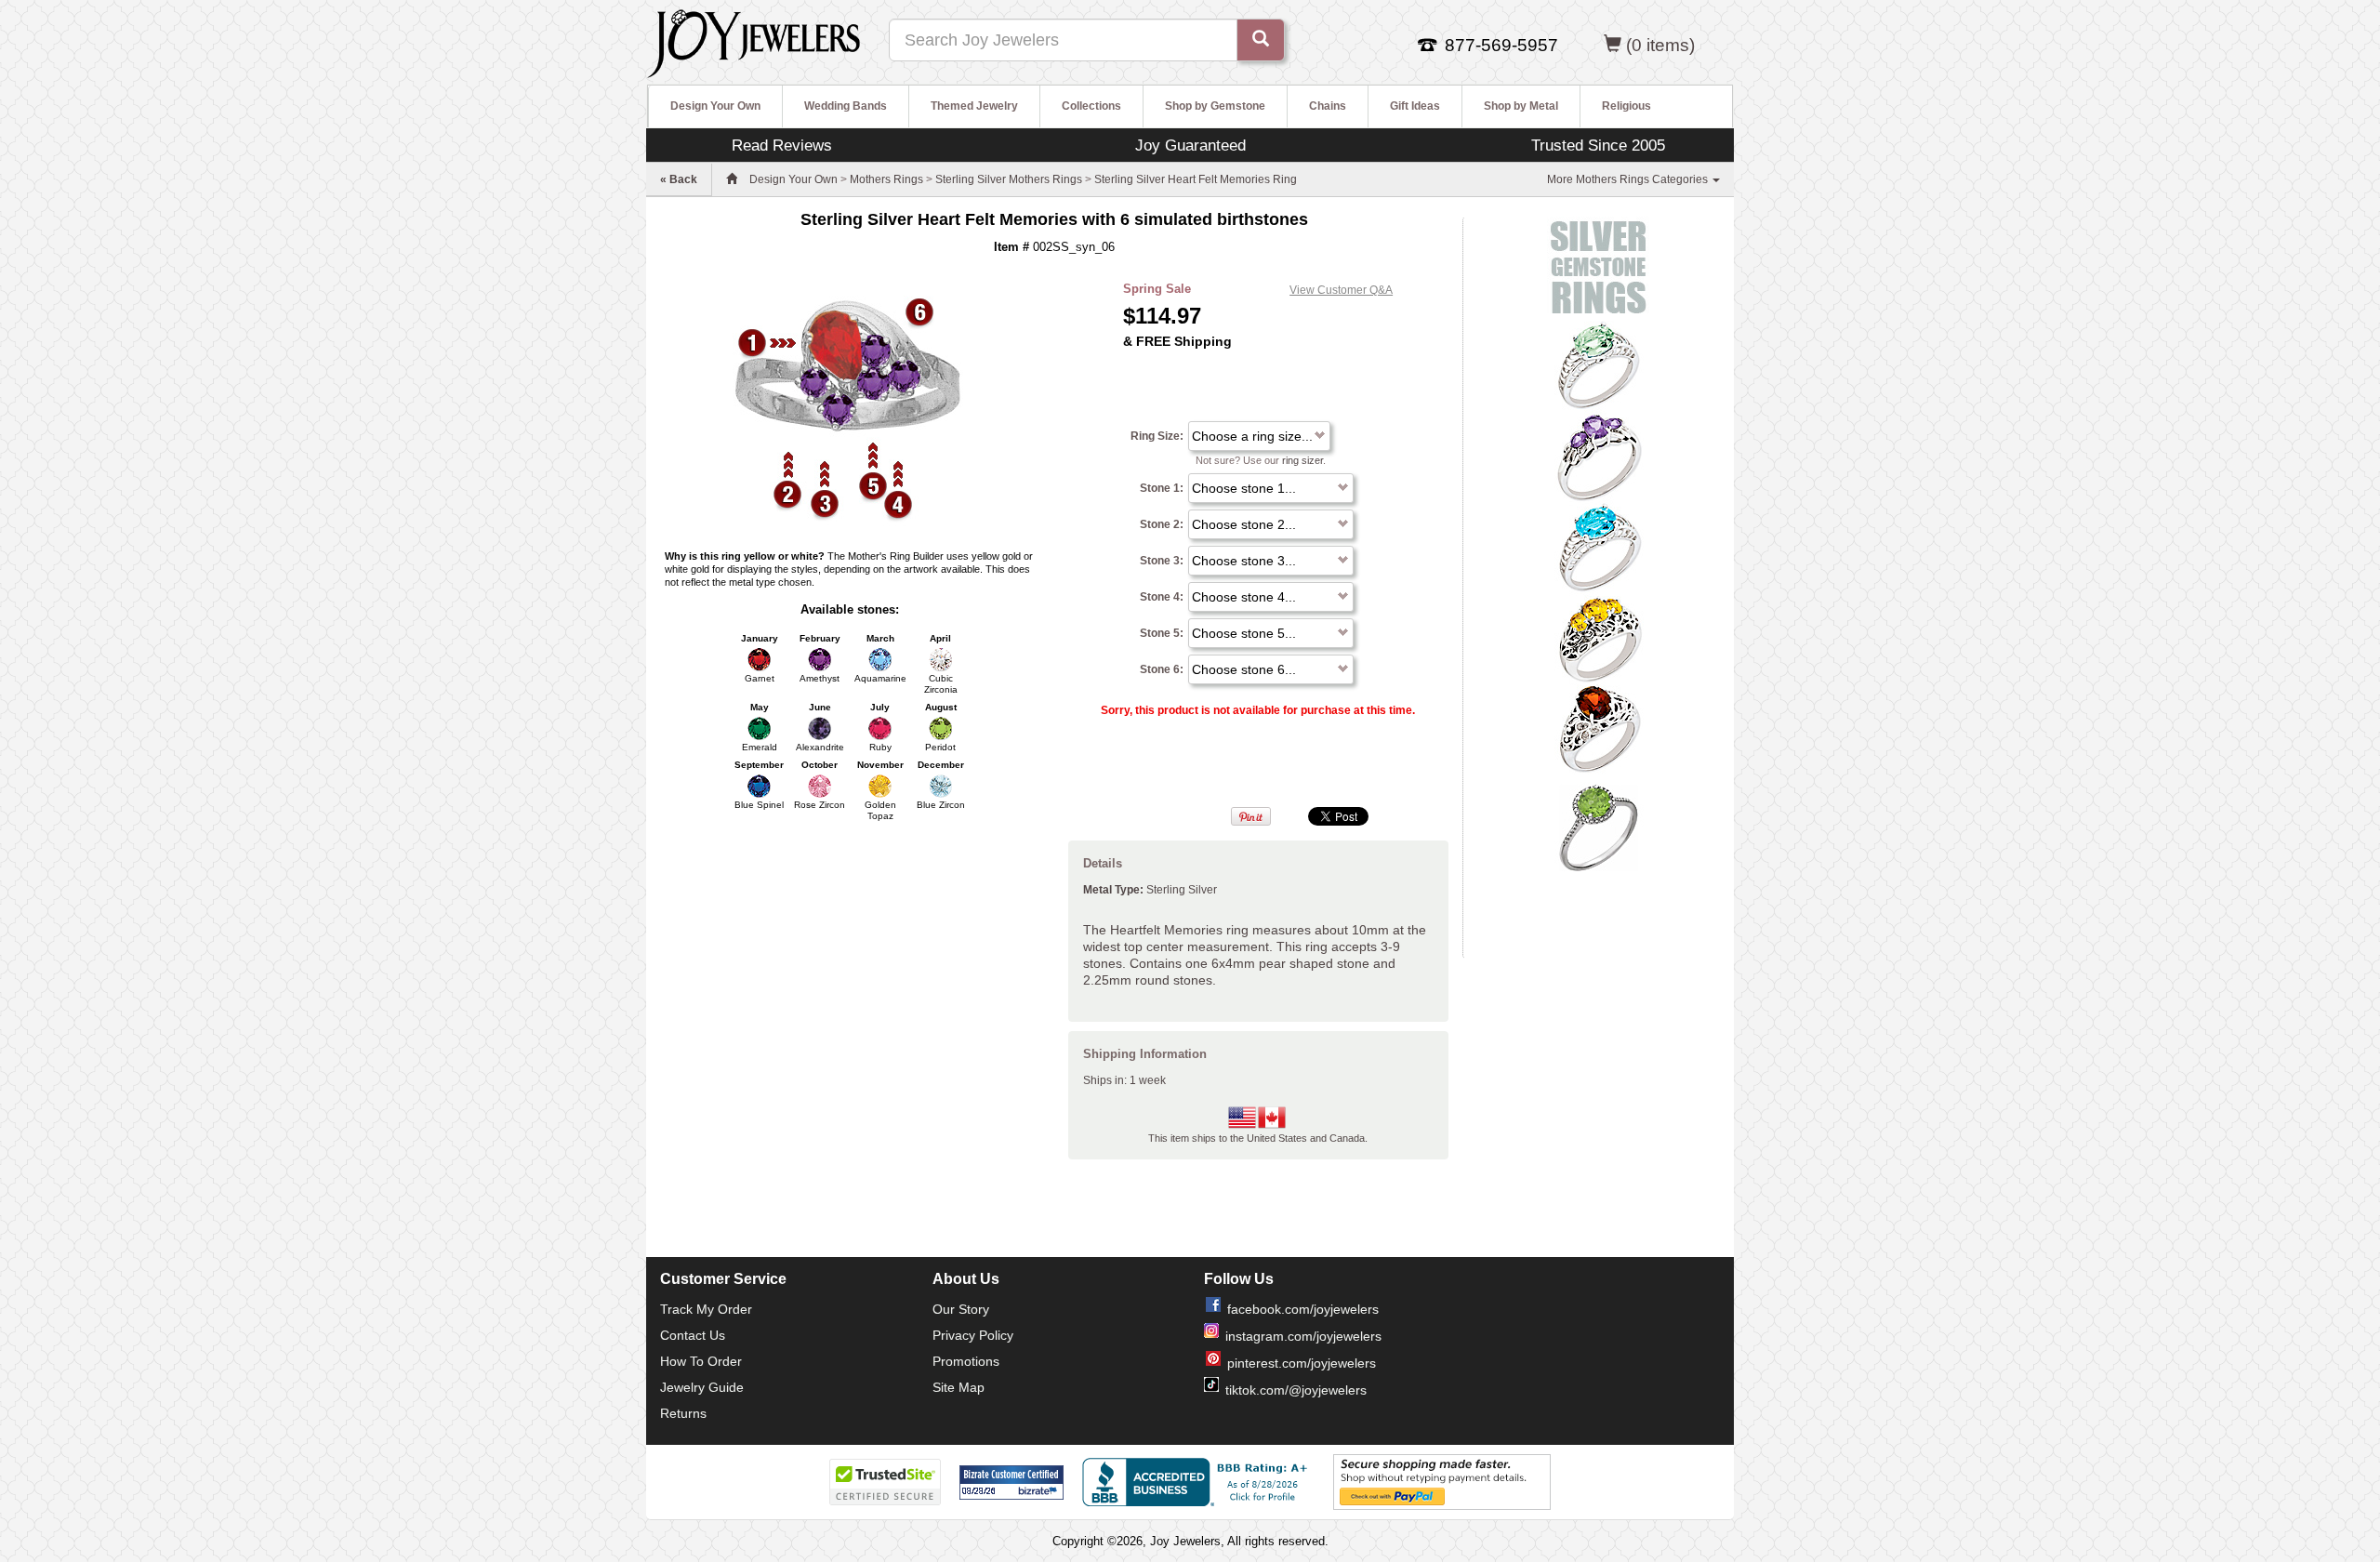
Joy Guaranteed (1190, 145)
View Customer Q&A (1341, 290)
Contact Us (693, 1335)
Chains (1328, 106)
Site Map (959, 1387)
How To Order (701, 1361)
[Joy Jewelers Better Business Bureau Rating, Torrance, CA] (1198, 1482)
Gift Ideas (1415, 106)
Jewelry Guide (702, 1387)
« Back (679, 179)
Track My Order (706, 1309)
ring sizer (1302, 460)
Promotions (966, 1361)
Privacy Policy (973, 1335)
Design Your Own (715, 106)
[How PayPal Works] (1442, 1481)
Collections (1091, 106)
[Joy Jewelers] (754, 41)
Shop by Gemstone (1215, 106)
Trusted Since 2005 (1598, 145)
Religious (1626, 106)
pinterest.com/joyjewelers (1302, 1363)
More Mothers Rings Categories (1629, 179)
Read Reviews (782, 145)
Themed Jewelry (974, 106)
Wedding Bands (846, 106)
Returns (683, 1413)
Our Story (961, 1309)
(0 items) (1660, 45)
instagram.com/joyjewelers (1303, 1336)
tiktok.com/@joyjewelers (1296, 1390)
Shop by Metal (1521, 106)
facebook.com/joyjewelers (1303, 1309)
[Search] (1261, 40)
